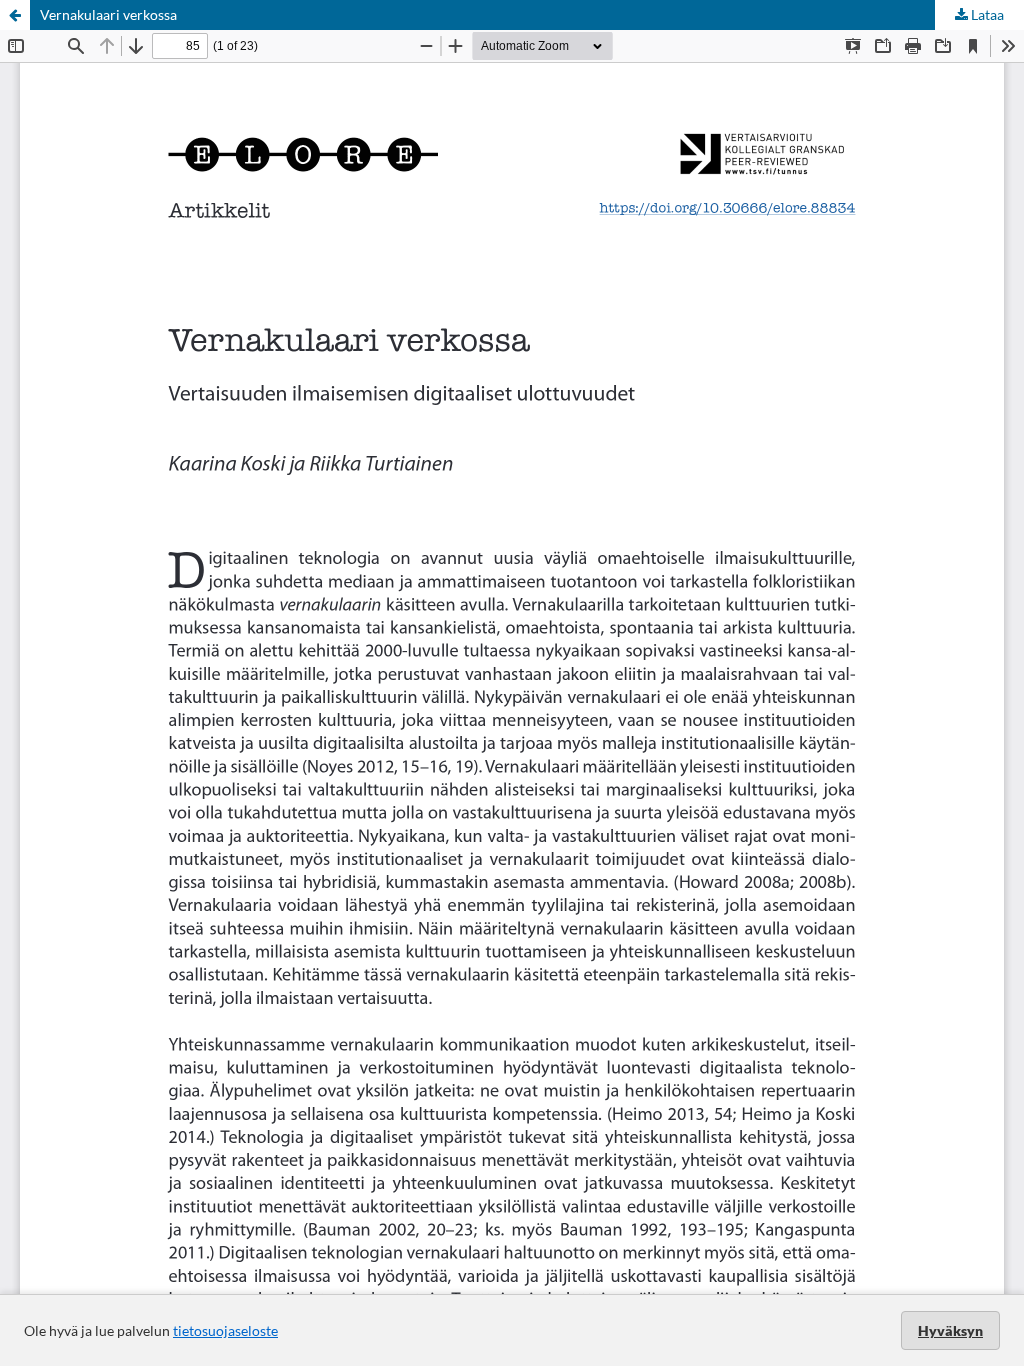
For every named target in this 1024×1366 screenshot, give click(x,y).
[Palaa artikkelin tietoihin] (15, 15)
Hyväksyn (950, 1330)
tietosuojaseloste (225, 1330)
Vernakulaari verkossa (108, 14)
